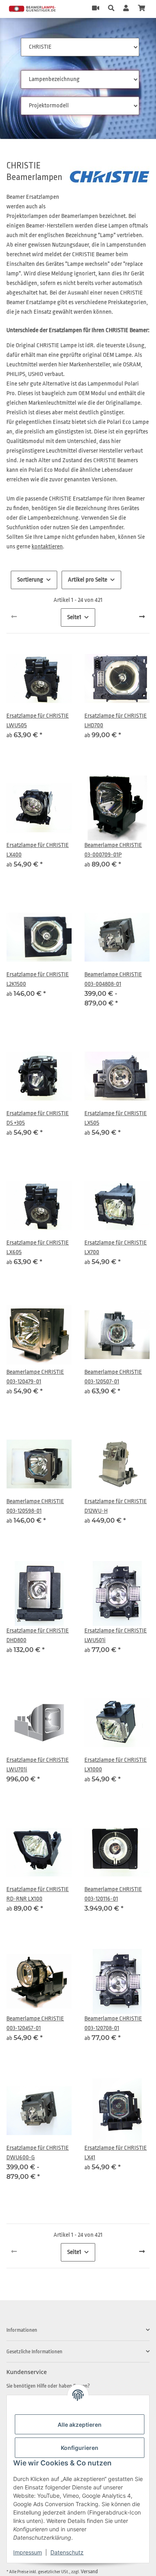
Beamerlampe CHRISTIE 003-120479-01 (35, 1377)
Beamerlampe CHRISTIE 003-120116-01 (113, 1894)
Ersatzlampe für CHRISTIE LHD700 (116, 721)
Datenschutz (67, 2552)
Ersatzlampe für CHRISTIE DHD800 (38, 1635)
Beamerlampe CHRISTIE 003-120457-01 (35, 2023)
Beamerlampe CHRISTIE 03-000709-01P (113, 850)
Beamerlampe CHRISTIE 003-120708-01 (113, 2023)
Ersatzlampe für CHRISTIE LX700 (116, 1247)
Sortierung (30, 580)
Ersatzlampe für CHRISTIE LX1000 (116, 1765)
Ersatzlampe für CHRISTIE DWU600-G (38, 2153)
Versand (89, 2571)
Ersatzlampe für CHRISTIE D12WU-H (116, 1506)
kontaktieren (47, 547)
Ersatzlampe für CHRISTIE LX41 (116, 2153)
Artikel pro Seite (88, 580)
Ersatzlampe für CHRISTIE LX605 (38, 1247)
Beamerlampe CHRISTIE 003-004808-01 (113, 979)
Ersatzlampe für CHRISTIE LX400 (38, 850)
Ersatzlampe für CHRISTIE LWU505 (38, 721)
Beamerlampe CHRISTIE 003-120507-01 (113, 1377)
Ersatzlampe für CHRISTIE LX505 (116, 1118)
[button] (111, 9)
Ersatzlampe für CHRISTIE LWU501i (116, 1635)
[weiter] (142, 617)
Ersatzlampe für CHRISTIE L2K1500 (38, 979)
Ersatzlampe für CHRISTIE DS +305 (38, 1118)
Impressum (28, 2552)
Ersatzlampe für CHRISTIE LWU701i (38, 1765)
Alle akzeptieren (80, 2425)
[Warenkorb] (142, 9)
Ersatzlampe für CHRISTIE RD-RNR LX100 (38, 1894)
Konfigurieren (80, 2448)
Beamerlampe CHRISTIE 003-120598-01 (35, 1506)
